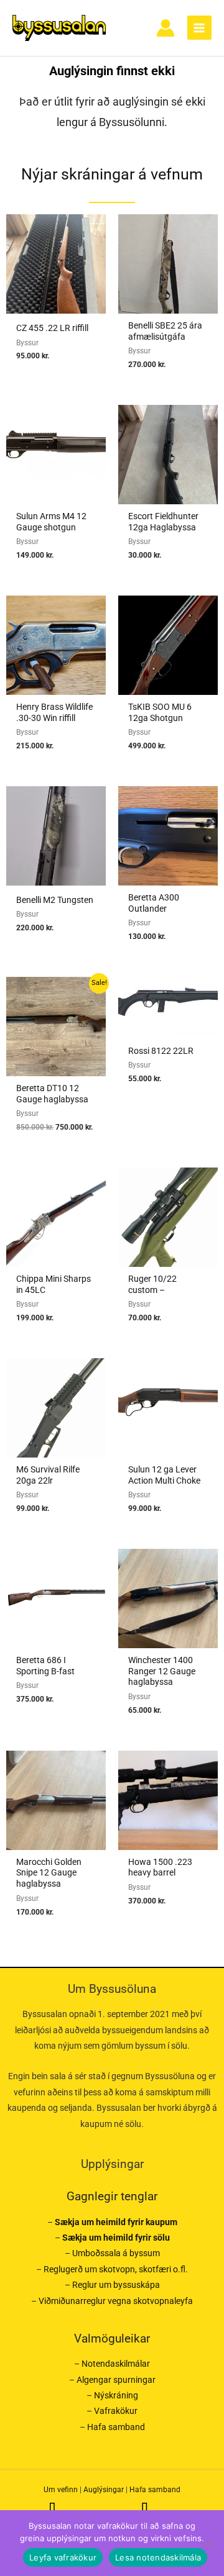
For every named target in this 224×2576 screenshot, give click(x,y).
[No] (208, 2543)
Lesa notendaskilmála (158, 2557)
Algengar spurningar (116, 2380)
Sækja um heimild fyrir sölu (116, 2238)
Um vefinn (61, 2490)
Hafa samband (116, 2427)
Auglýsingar (104, 2490)
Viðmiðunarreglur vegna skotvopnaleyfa (116, 2301)
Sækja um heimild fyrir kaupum (116, 2222)
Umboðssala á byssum (116, 2253)
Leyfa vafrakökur (63, 2557)
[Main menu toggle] (199, 28)
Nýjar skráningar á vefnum (112, 174)
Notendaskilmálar (116, 2364)
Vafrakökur (116, 2411)
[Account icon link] (166, 28)
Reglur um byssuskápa (116, 2285)
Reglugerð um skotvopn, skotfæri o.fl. (116, 2269)
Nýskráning (116, 2395)
